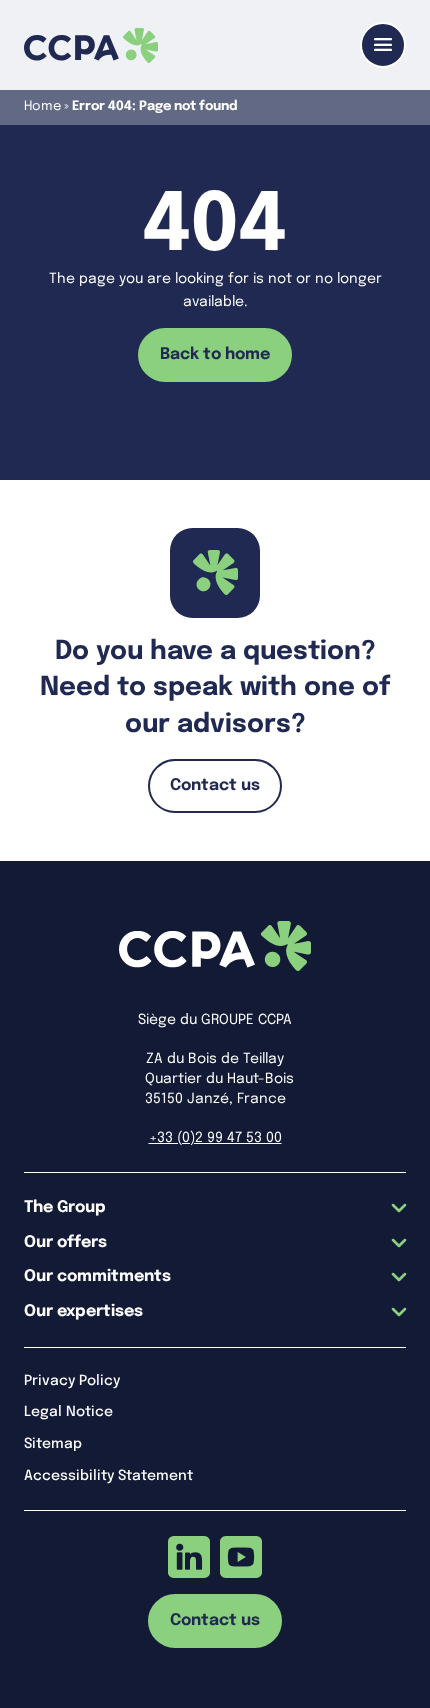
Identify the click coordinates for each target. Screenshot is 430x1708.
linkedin (189, 1557)
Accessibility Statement (108, 1476)
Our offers (65, 1242)
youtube (241, 1557)
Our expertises (83, 1311)
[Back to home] (91, 45)
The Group (65, 1207)
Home (42, 106)
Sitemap (53, 1444)
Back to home (215, 354)
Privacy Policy (72, 1381)
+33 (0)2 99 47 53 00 (215, 1138)
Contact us (215, 785)
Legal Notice (68, 1412)
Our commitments (97, 1276)
